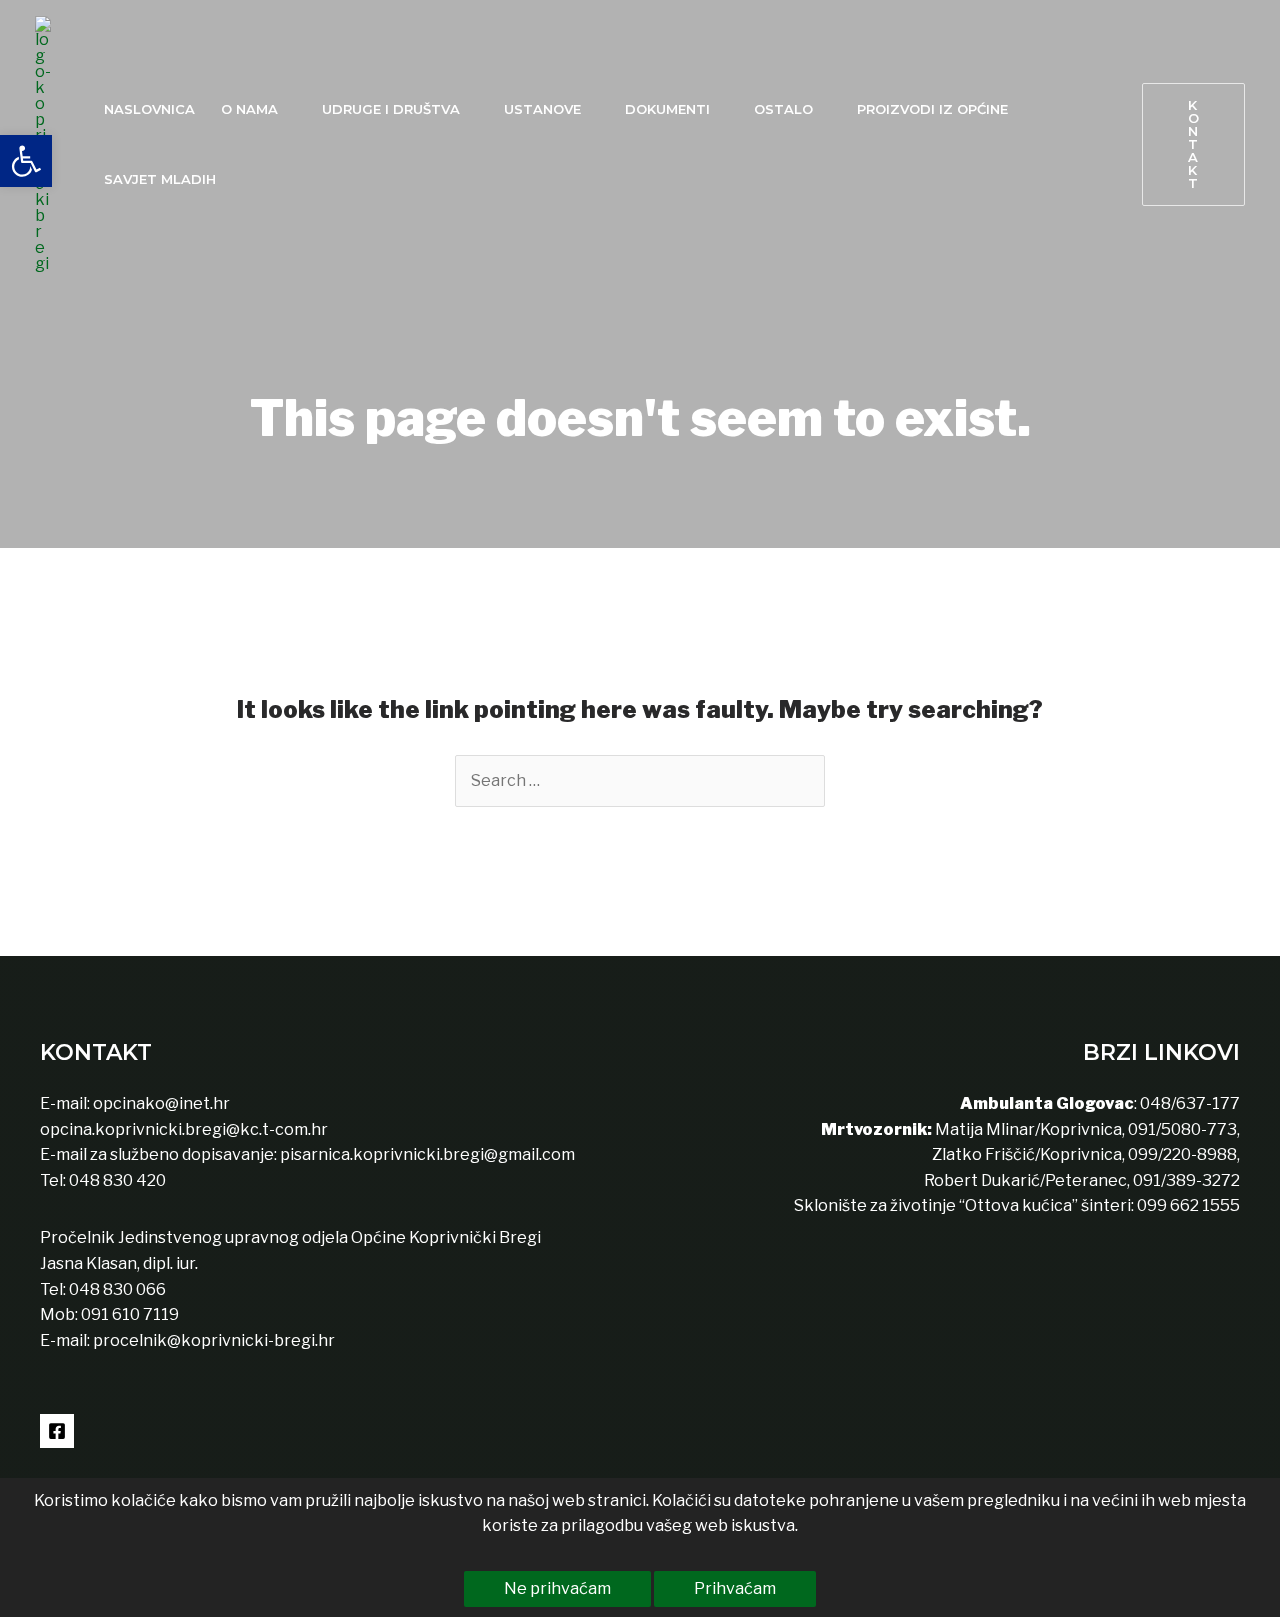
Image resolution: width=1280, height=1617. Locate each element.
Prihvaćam (735, 1588)
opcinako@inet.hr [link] (161, 1103)
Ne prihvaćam (557, 1588)
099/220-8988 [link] (1182, 1154)
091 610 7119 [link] (130, 1314)
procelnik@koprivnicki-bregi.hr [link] (214, 1340)
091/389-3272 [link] (1186, 1180)
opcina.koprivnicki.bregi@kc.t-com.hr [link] (184, 1129)
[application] (287, 109)
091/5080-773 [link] (1181, 1129)
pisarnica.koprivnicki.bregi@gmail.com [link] (427, 1154)
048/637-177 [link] (1188, 1103)
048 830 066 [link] (116, 1289)
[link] (26, 161)
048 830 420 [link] (116, 1180)
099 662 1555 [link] (1188, 1205)
